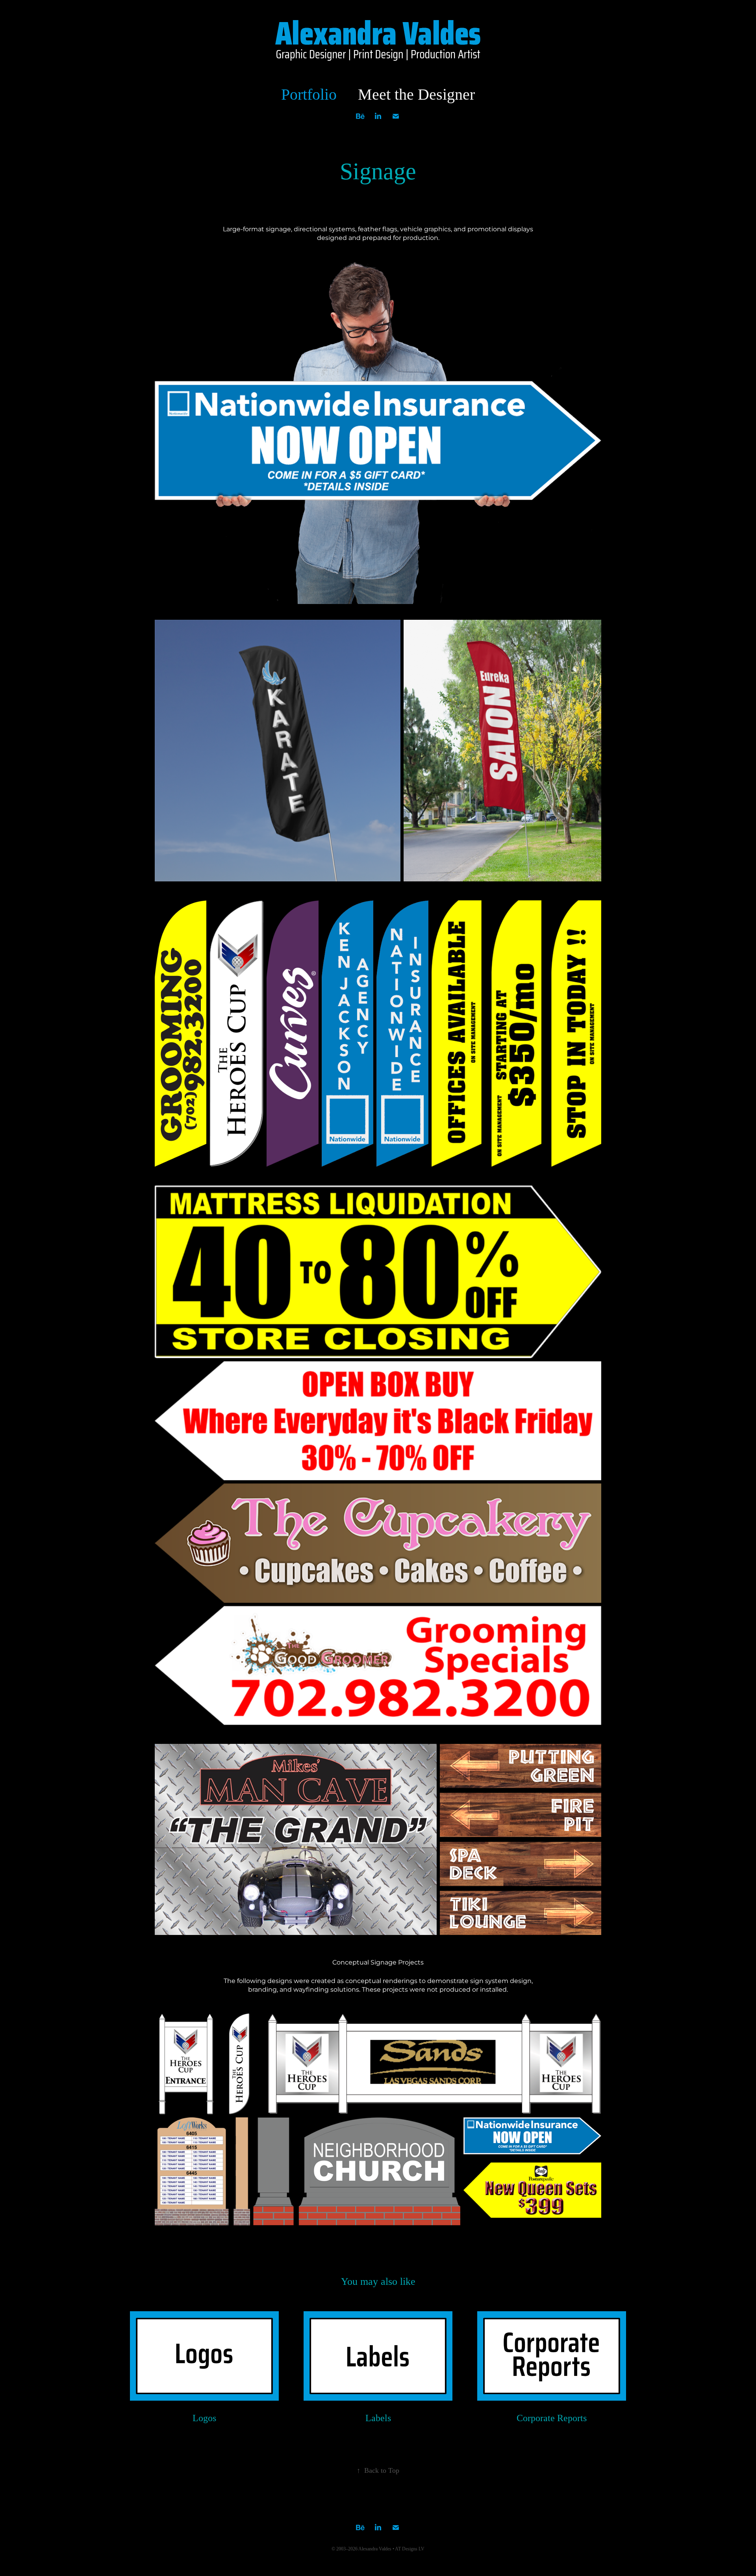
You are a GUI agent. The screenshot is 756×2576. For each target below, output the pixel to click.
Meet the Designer (416, 94)
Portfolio (309, 94)
